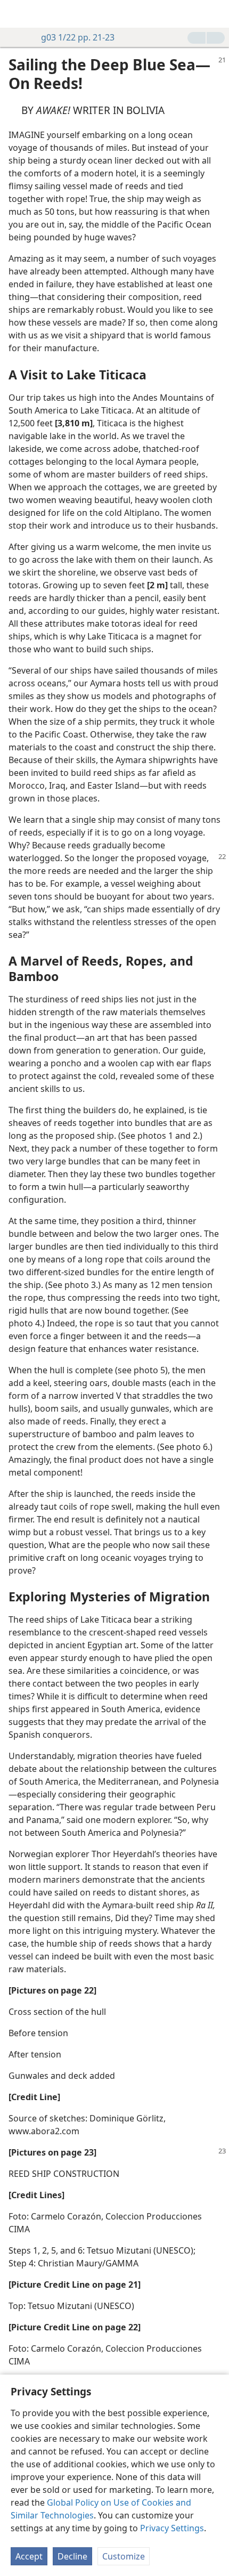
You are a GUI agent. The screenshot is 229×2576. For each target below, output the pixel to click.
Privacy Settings (172, 2528)
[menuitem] (16, 14)
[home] (16, 14)
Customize (124, 2556)
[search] (216, 14)
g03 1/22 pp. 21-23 (78, 37)
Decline (72, 2556)
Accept (29, 2556)
